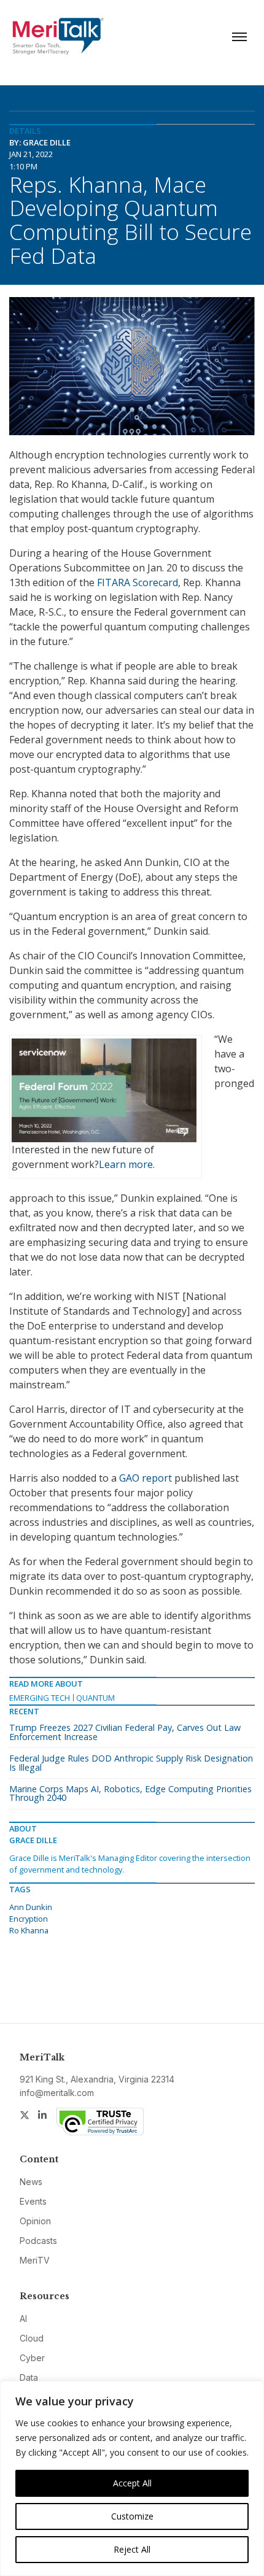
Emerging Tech (40, 1698)
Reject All (132, 2549)
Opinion (35, 2221)
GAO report (146, 1478)
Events (33, 2201)
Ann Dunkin (31, 1907)
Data (29, 2377)
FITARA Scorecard (138, 582)
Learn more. (127, 1164)
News (31, 2182)
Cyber (32, 2358)
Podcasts (38, 2241)
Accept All (132, 2483)
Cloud (32, 2338)
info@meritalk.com (57, 2093)
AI (23, 2319)
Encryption (29, 1919)
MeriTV (35, 2260)
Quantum (95, 1698)
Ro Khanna (29, 1930)
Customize (132, 2516)
